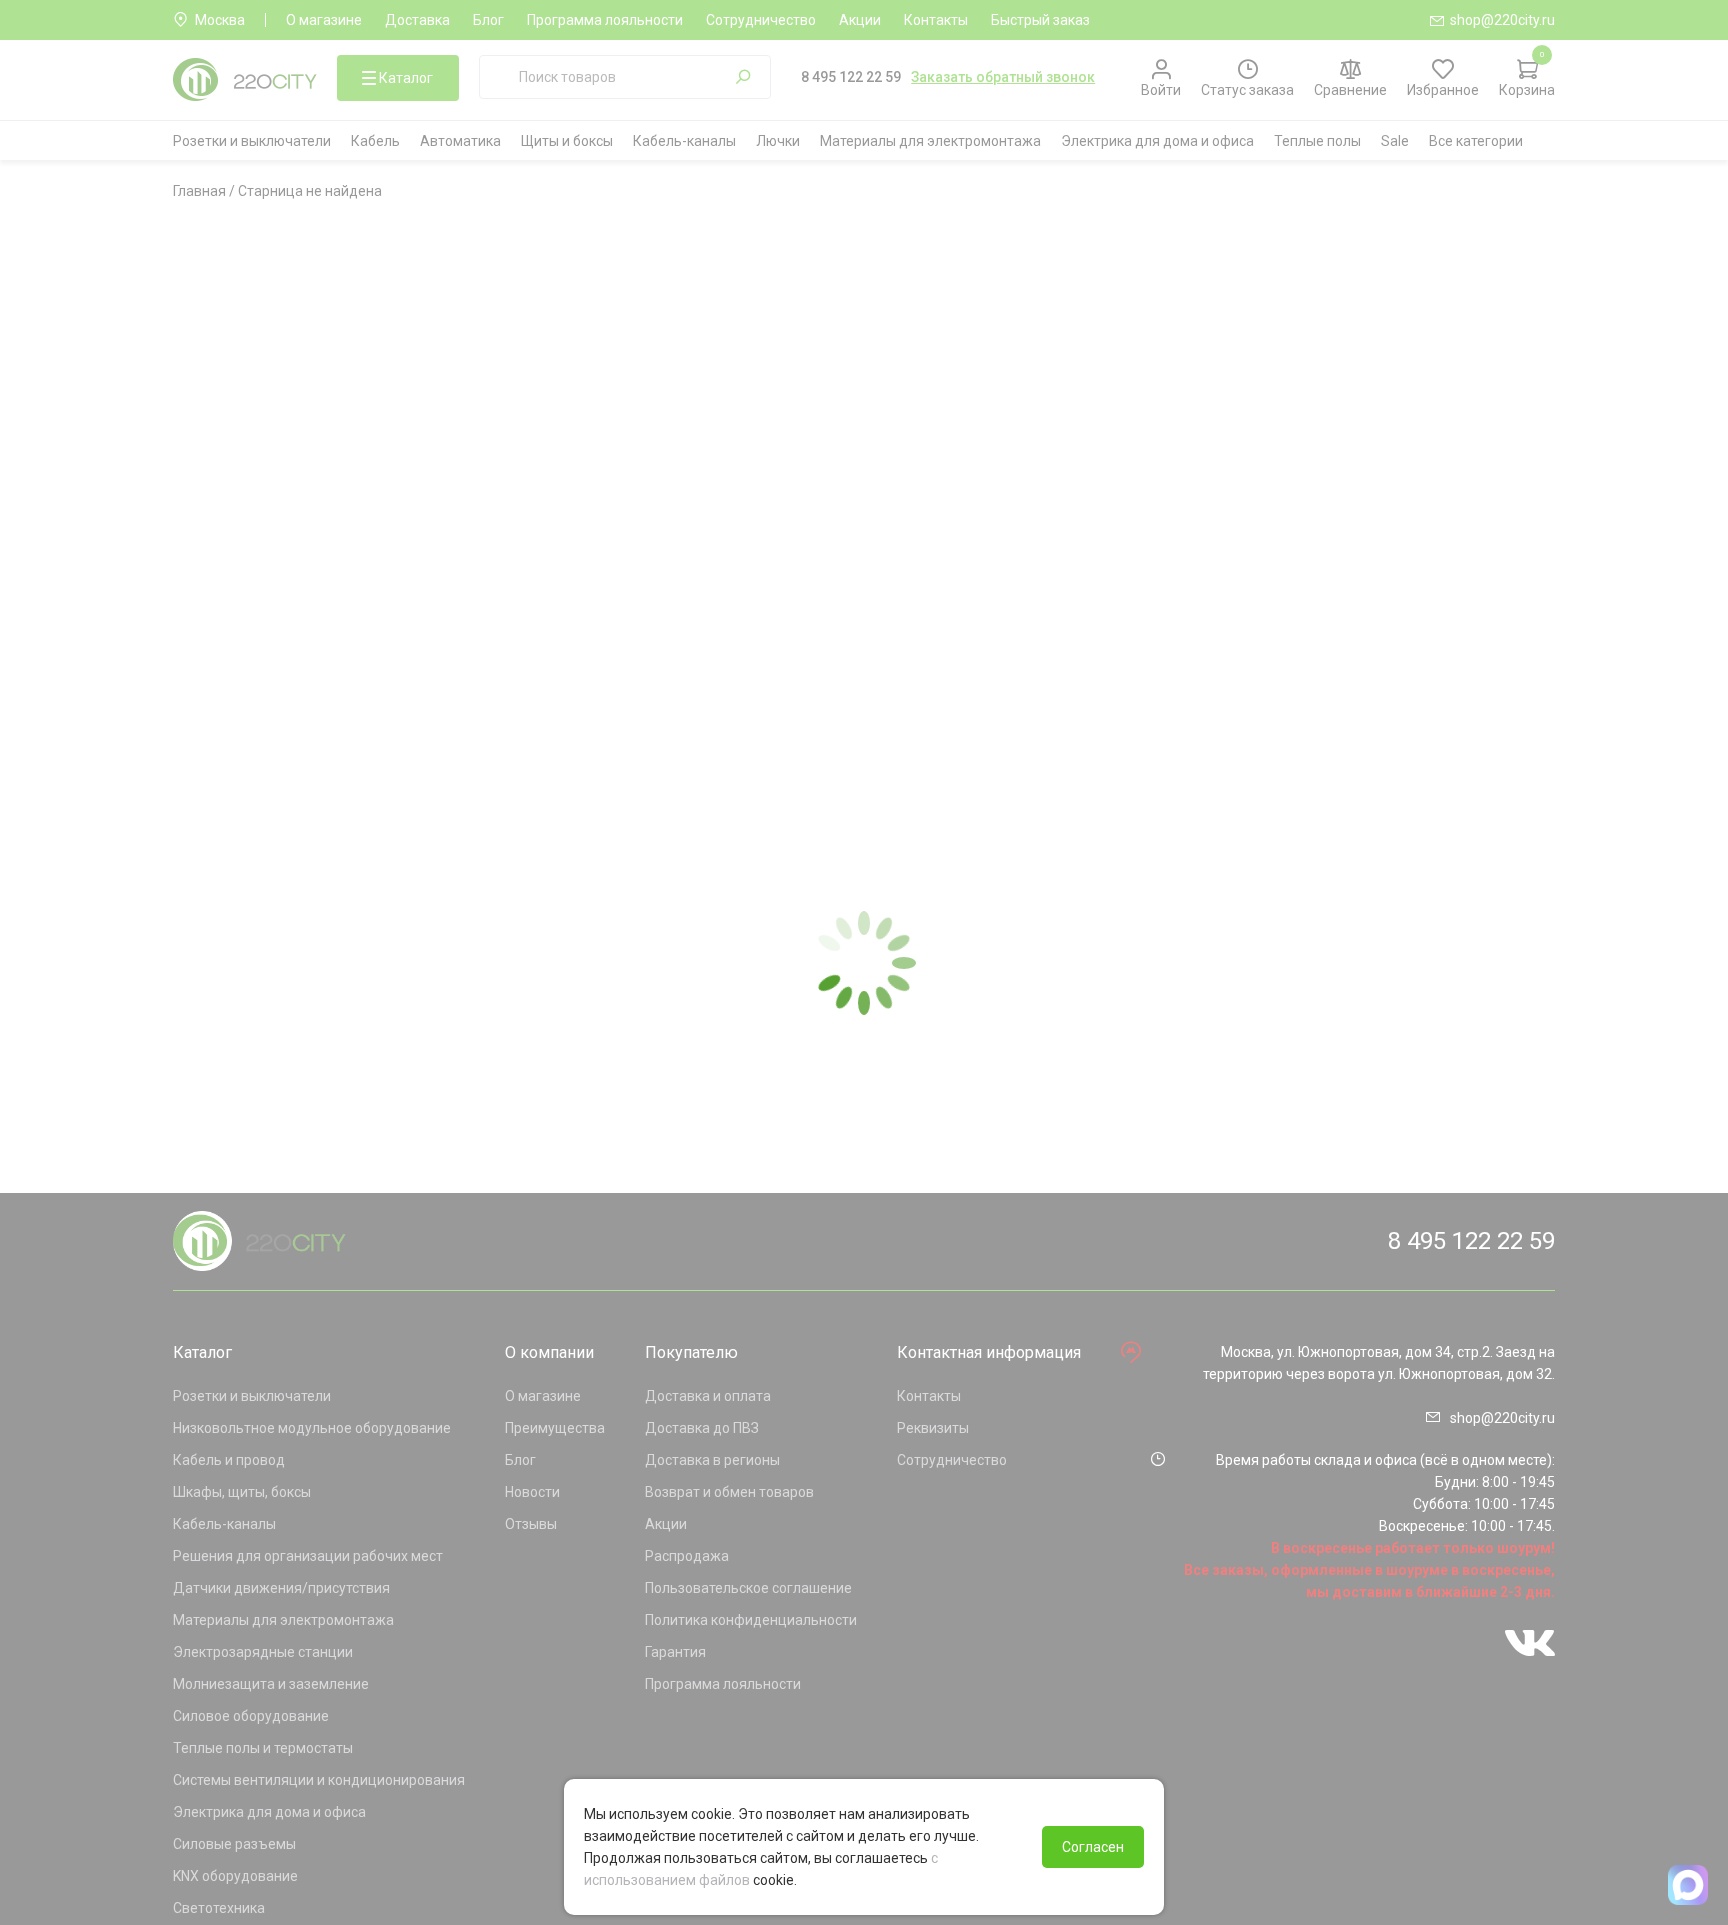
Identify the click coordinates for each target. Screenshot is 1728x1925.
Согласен (1093, 1847)
